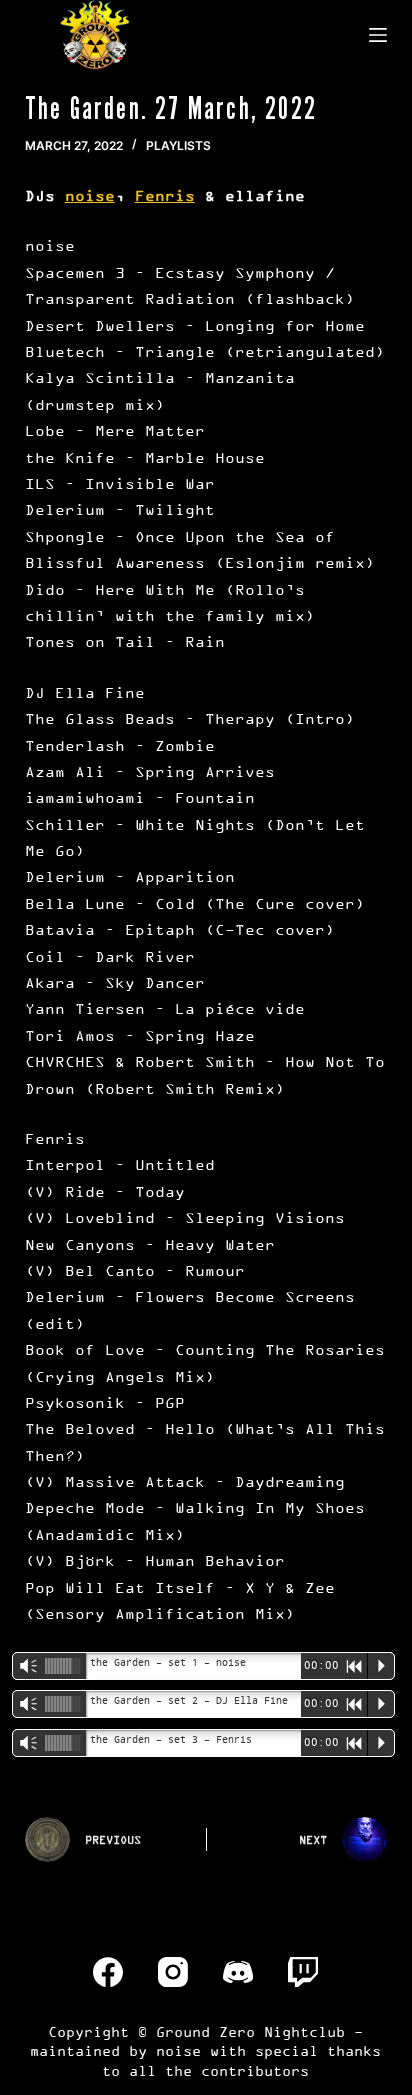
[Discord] (238, 1972)
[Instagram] (173, 1972)
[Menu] (378, 35)
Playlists (178, 145)
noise (90, 195)
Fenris (165, 195)
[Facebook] (108, 1972)
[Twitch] (303, 1972)
